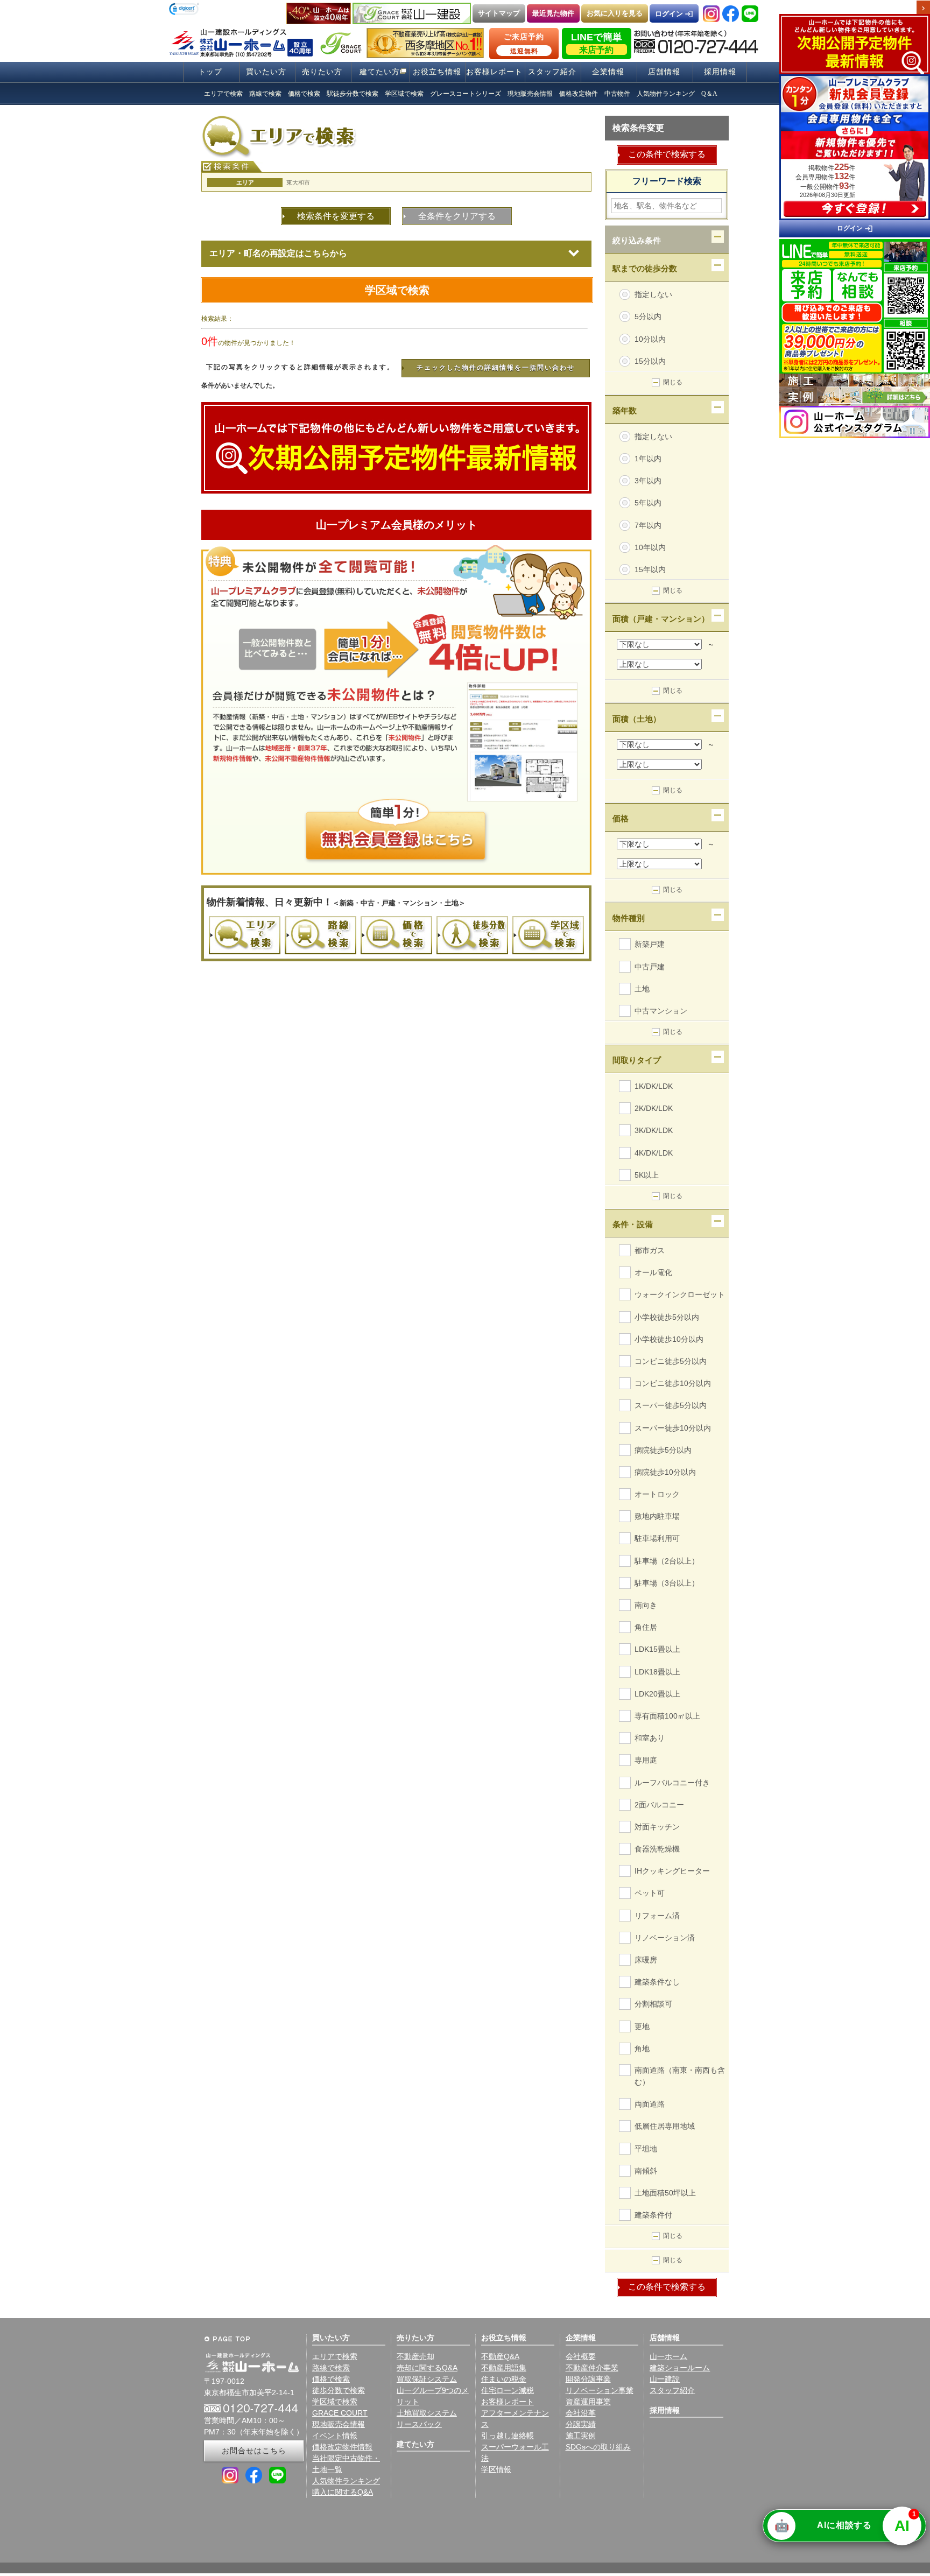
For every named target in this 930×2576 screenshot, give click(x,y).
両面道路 (650, 2104)
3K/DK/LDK (654, 1130)
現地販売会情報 (339, 2424)
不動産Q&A (500, 2356)
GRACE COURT (340, 2413)
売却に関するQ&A (427, 2368)
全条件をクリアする (457, 216)
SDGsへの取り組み (598, 2447)
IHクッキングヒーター (672, 1871)
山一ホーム (668, 2356)
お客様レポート (494, 72)
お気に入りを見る (615, 13)
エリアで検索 (335, 2356)
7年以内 (648, 525)
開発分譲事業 (588, 2379)
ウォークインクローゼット (680, 1294)
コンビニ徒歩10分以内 (673, 1383)
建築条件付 (653, 2215)
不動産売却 (415, 2356)
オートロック (657, 1494)
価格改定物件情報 (342, 2447)
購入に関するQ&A (343, 2492)
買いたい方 (266, 72)
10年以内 (650, 547)
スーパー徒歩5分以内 (671, 1405)
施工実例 (581, 2436)
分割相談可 (653, 2004)
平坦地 (646, 2149)
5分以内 (648, 316)
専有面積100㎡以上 (667, 1716)
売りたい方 (322, 72)
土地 (642, 989)
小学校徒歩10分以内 (669, 1339)
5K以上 (647, 1175)
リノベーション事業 (600, 2390)
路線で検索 (331, 2368)
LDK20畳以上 (657, 1694)
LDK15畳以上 (657, 1649)
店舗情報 (664, 72)
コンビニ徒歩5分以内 (671, 1361)
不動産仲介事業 (592, 2368)
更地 (642, 2026)
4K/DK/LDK (654, 1153)
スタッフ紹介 (552, 72)
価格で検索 (331, 2379)
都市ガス (650, 1250)
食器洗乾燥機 (657, 1849)
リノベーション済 (665, 1938)
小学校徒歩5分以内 (667, 1317)
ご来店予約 (524, 44)
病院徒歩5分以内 (663, 1450)
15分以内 (650, 361)
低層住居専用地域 (665, 2126)
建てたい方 (380, 72)
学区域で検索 (397, 290)
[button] (184, 10)
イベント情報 (335, 2436)
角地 (642, 2049)
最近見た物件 (553, 13)
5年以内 (648, 503)
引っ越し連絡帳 (508, 2436)
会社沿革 (581, 2413)
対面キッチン (657, 1827)
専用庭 (646, 1760)
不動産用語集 (504, 2368)
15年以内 (650, 569)
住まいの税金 (504, 2379)
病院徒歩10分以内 (665, 1472)
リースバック (419, 2424)
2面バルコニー (659, 1805)
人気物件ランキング (346, 2481)
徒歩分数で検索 (339, 2390)
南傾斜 (646, 2171)
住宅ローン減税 (508, 2390)
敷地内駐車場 (657, 1516)
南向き (646, 1605)
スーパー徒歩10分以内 (673, 1428)
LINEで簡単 (597, 43)
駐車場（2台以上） (667, 1561)
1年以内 (648, 459)
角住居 (646, 1627)
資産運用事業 (588, 2402)
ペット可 (650, 1893)
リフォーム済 (657, 1916)
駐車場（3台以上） (667, 1583)
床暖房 (646, 1960)
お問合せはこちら (254, 2451)
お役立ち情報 (437, 72)
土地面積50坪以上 (665, 2193)
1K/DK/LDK (654, 1086)
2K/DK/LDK (654, 1108)
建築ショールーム (680, 2368)
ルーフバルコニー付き (672, 1783)
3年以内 (648, 481)
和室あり (650, 1738)
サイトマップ (499, 13)
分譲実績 (581, 2424)
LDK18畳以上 (657, 1672)
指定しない (653, 294)
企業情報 (608, 72)
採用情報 (720, 72)
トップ (210, 72)
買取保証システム (427, 2379)
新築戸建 (650, 944)
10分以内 (650, 339)
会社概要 (581, 2356)
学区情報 (496, 2469)
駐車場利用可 (657, 1538)
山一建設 (665, 2379)
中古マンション (661, 1011)
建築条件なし (657, 1982)
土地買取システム (427, 2413)
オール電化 (653, 1272)
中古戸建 (650, 967)
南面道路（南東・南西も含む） (680, 2071)
